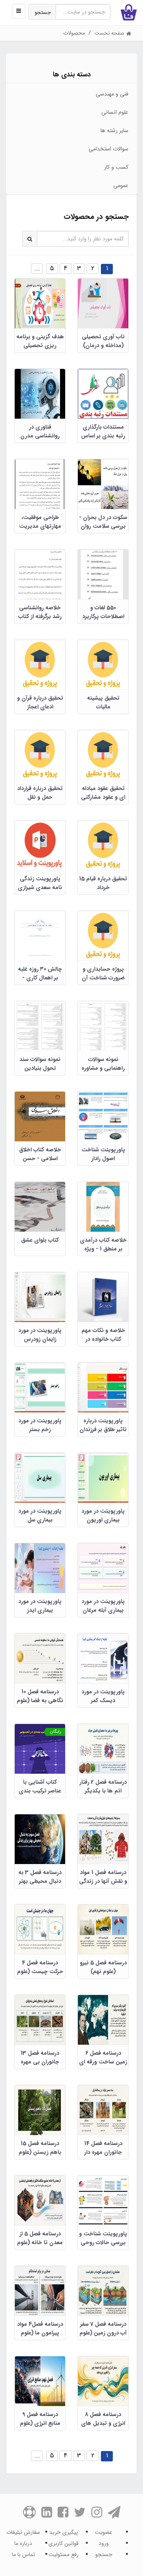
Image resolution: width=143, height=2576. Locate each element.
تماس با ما (23, 2555)
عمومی (121, 185)
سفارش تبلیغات (23, 2532)
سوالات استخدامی (108, 149)
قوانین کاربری (64, 2543)
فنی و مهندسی (112, 94)
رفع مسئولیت (64, 2555)
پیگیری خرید (64, 2532)
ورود (104, 2543)
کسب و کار (116, 167)
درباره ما (23, 2543)
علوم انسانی (115, 112)
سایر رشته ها (114, 131)
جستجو (43, 13)
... (37, 268)
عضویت (104, 2532)
